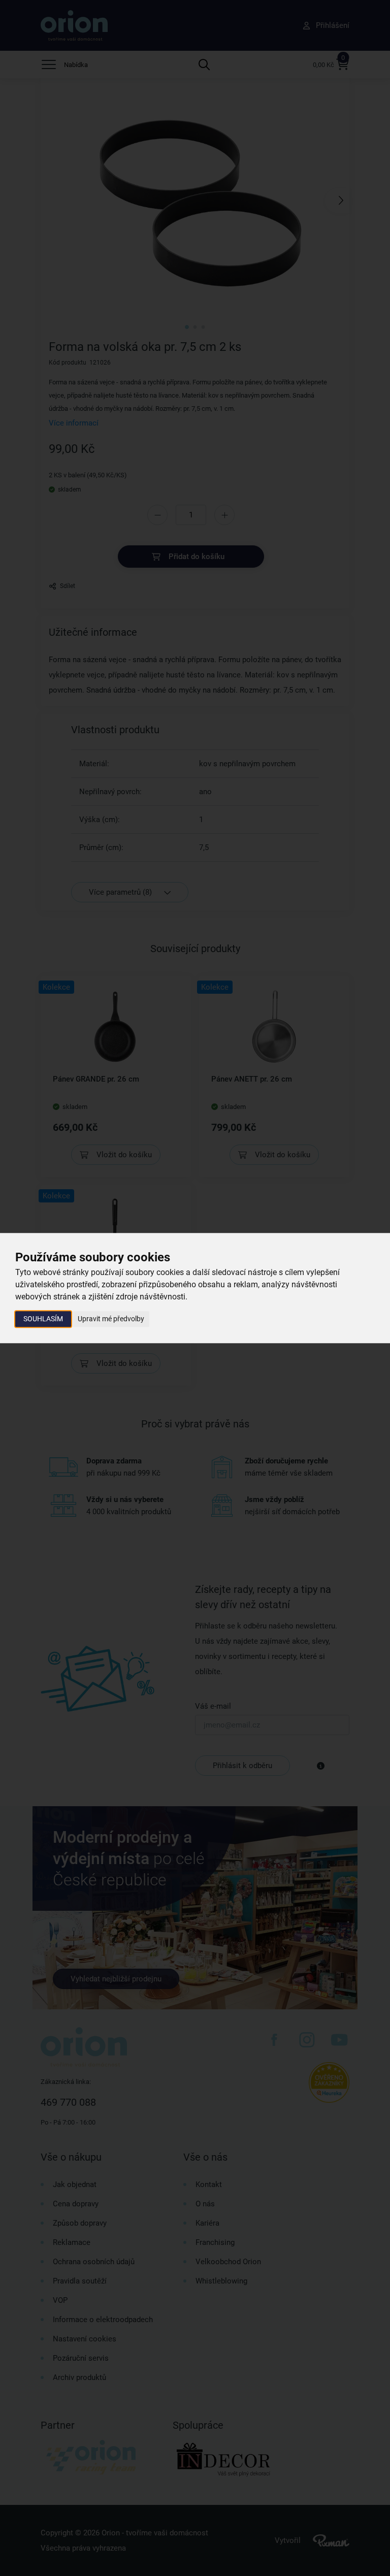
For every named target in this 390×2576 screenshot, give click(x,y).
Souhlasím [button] (43, 1319)
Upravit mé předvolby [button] (111, 1319)
